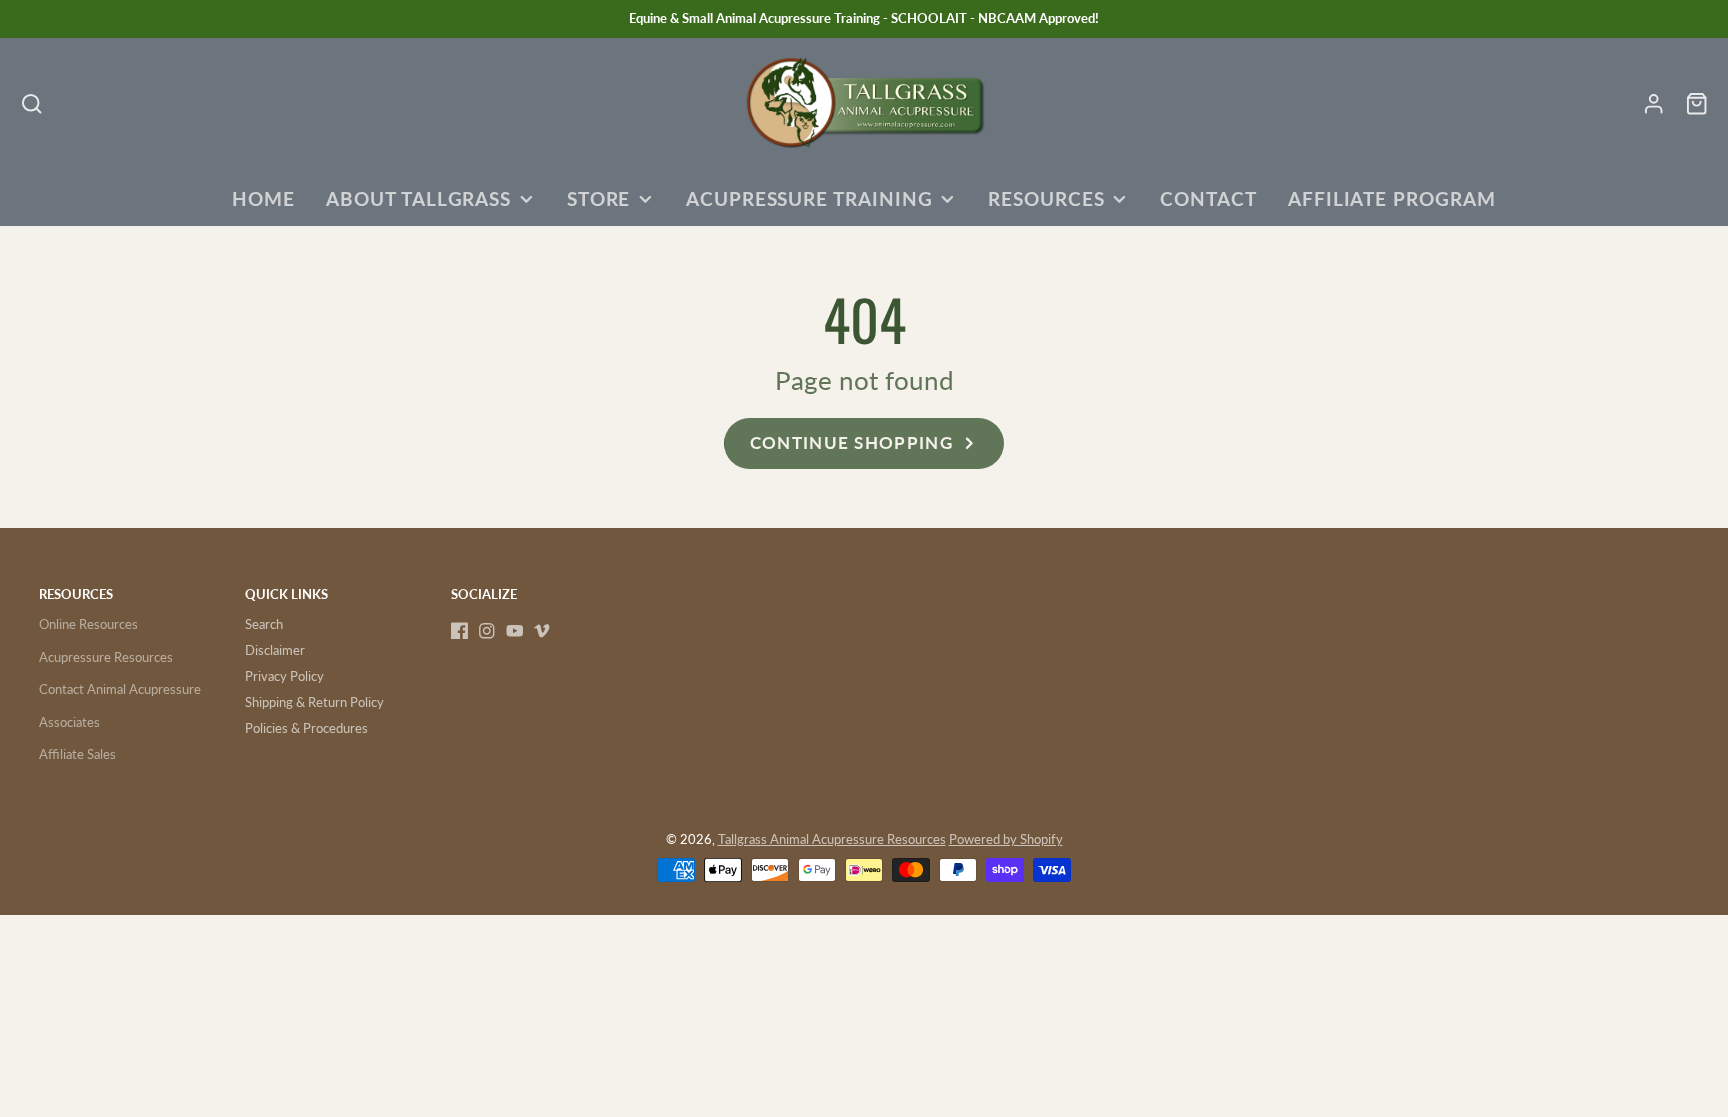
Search (264, 624)
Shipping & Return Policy (314, 702)
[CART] (1696, 103)
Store (599, 199)
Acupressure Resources (106, 657)
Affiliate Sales (77, 754)
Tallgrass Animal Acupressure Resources (832, 839)
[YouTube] (515, 631)
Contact (1208, 199)
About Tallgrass (418, 199)
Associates (69, 722)
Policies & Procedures (306, 728)
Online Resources (88, 624)
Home (263, 199)
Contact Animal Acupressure (120, 689)
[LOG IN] (1653, 103)
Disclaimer (275, 650)
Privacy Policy (284, 676)
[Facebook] (460, 631)
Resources (1046, 199)
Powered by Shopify (1006, 839)
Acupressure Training (809, 199)
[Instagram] (487, 631)
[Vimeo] (542, 631)
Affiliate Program (1392, 199)
